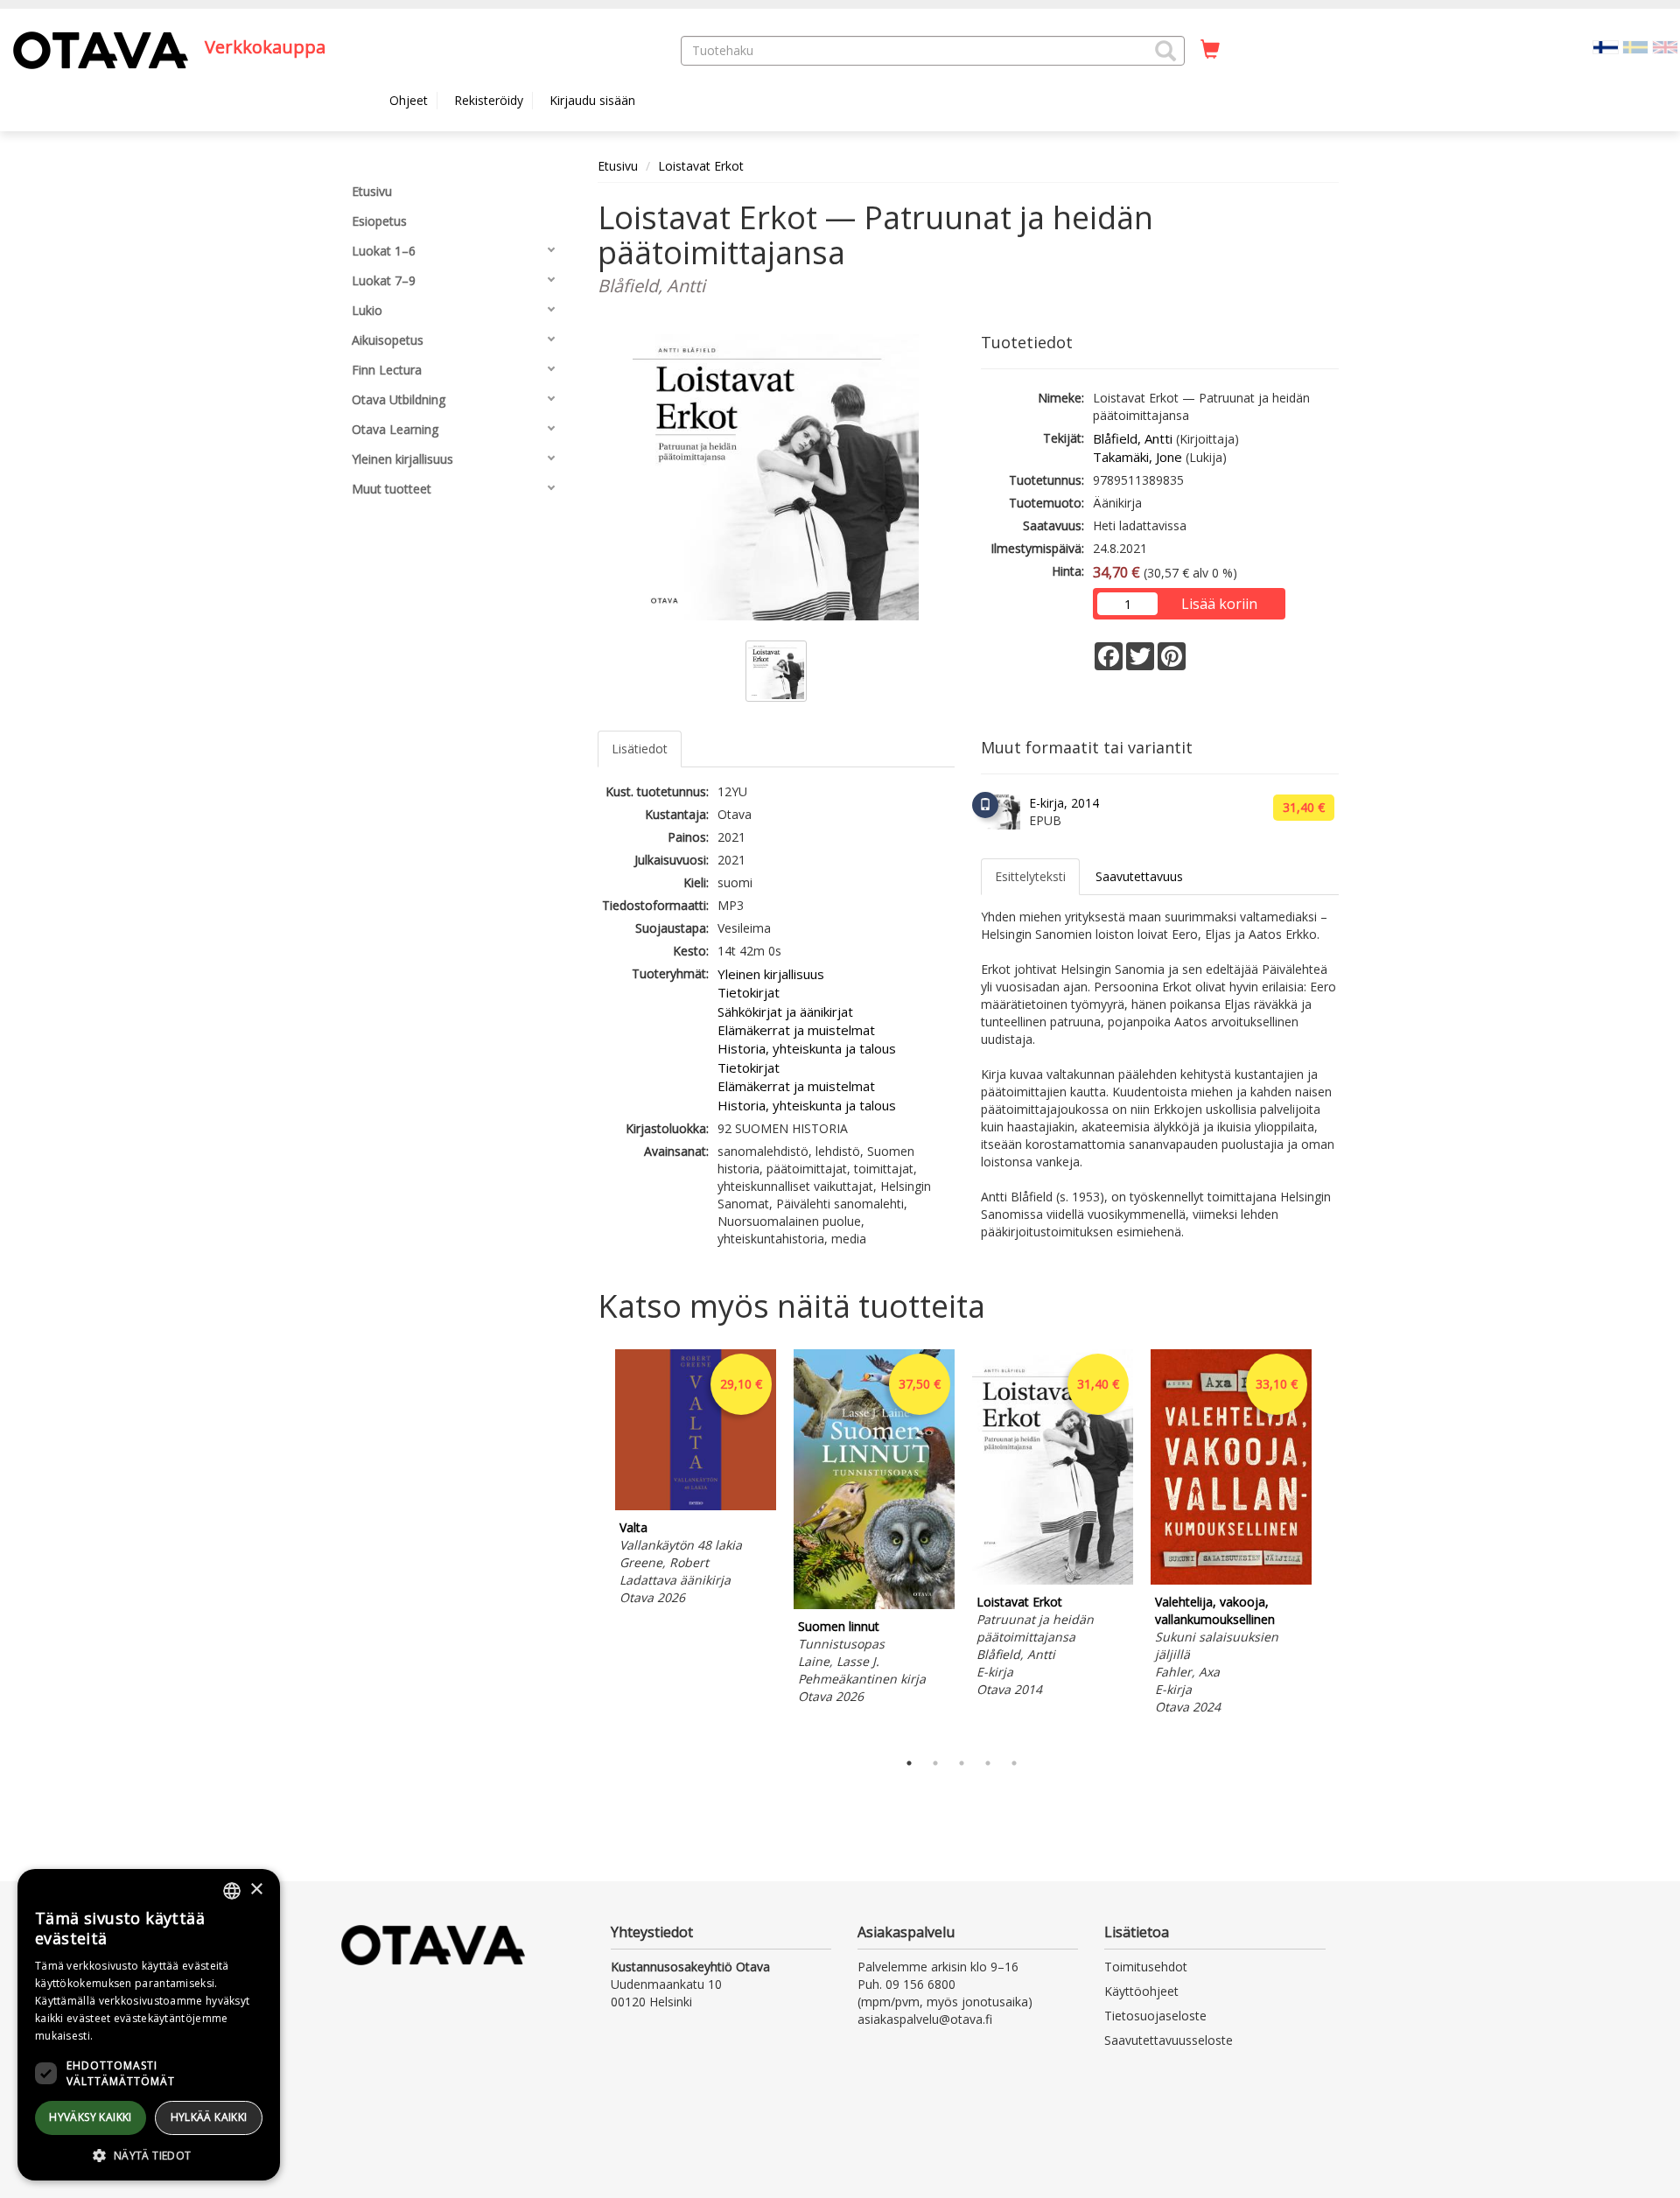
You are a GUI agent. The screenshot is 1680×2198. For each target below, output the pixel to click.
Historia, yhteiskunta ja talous (807, 1048)
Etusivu (618, 166)
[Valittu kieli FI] (1606, 46)
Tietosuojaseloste (1155, 2016)
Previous (593, 1545)
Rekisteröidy (489, 100)
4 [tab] (988, 1763)
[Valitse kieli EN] (1665, 46)
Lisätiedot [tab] (640, 749)
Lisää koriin (1219, 604)
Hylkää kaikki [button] (209, 2117)
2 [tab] (935, 1763)
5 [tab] (1014, 1763)
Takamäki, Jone (1137, 457)
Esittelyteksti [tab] (1030, 876)
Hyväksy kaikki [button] (91, 2117)
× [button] (256, 1890)
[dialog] (149, 2025)
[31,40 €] (1053, 1580)
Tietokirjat (749, 992)
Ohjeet (409, 100)
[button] (1165, 51)
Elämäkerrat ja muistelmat (796, 1030)
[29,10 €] (696, 1505)
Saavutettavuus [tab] (1139, 876)
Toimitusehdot (1146, 1967)
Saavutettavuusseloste (1169, 2040)
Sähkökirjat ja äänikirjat (785, 1011)
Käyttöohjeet (1141, 1991)
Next (1330, 1545)
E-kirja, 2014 (1064, 803)
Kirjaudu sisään (592, 100)
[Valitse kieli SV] (1635, 46)
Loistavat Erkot (701, 166)
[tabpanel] (696, 1480)
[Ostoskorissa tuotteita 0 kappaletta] (1210, 50)
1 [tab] (909, 1763)
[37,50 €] (874, 1604)
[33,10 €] (1231, 1580)
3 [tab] (962, 1763)
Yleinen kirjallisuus (771, 974)
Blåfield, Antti (1133, 438)
